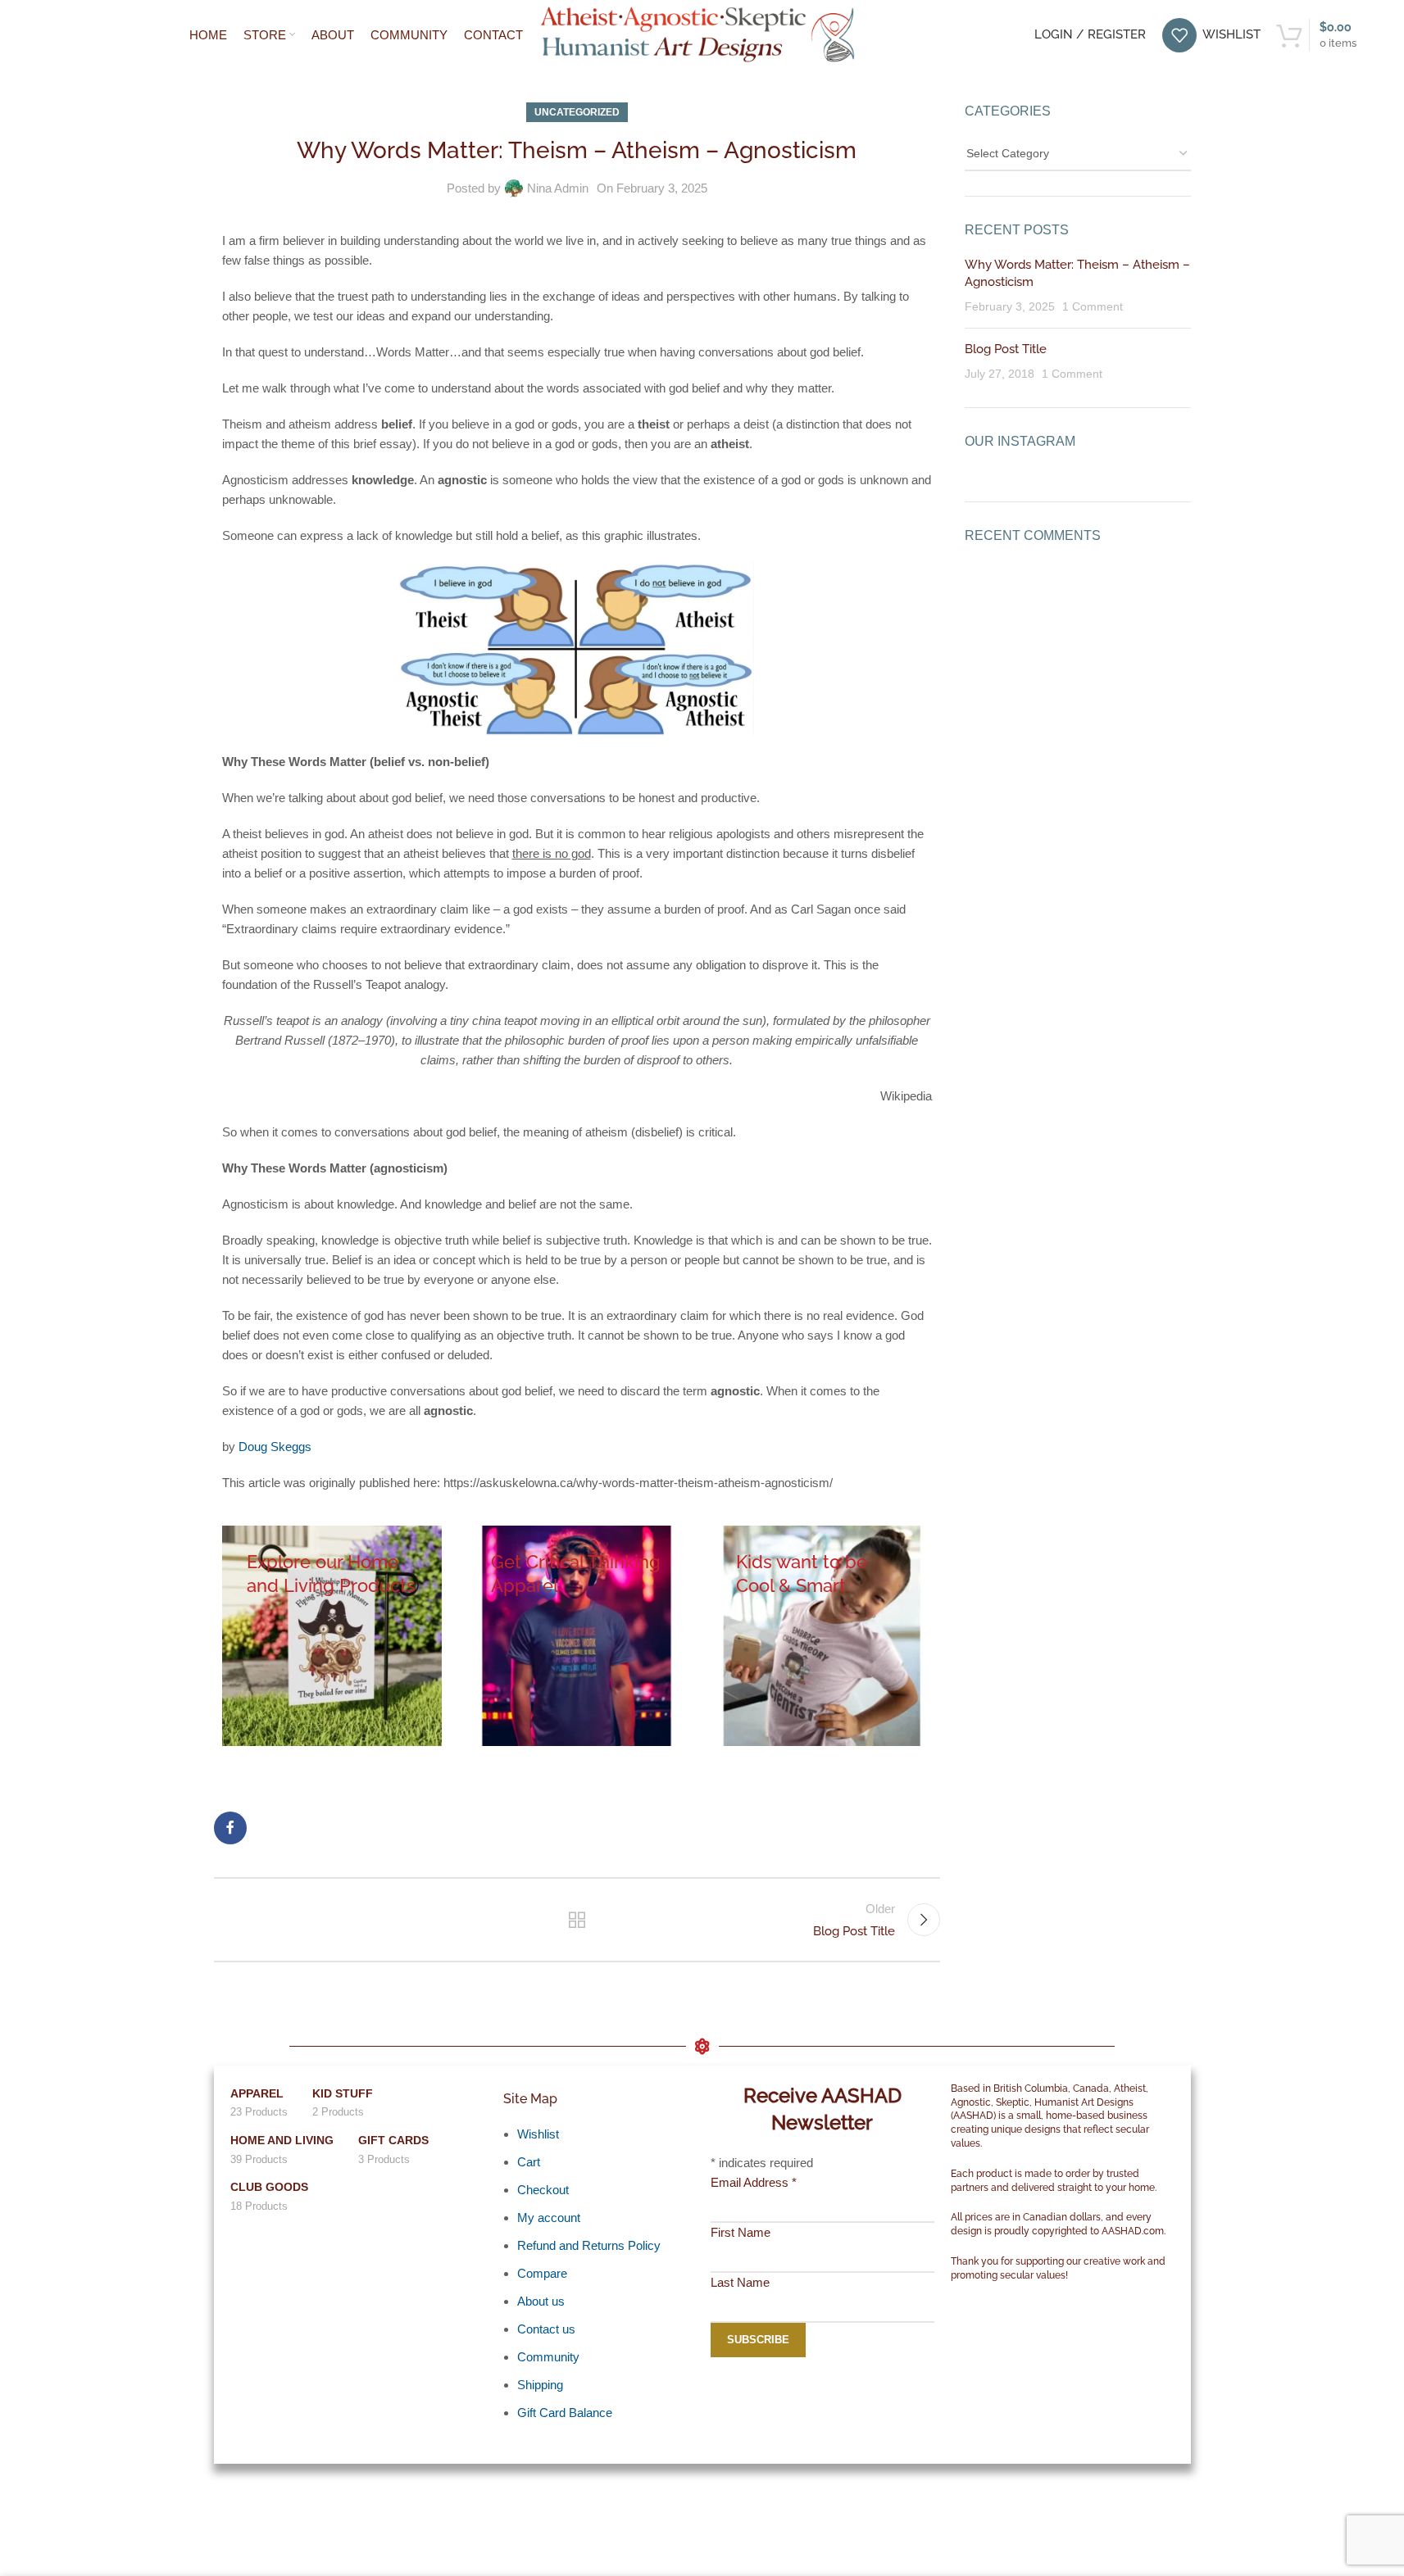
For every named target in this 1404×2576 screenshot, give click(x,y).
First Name (741, 2232)
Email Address (754, 2182)
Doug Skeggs (275, 1447)
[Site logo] (702, 33)
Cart (529, 2162)
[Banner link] (332, 1636)
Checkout (543, 2190)
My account (549, 2218)
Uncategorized (577, 112)
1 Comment (1093, 307)
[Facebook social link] (230, 1828)
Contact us (546, 2329)
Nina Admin (558, 188)
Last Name (740, 2282)
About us (541, 2301)
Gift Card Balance (565, 2413)
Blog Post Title (1006, 349)
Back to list (577, 1920)
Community (548, 2357)
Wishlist (538, 2134)
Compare (542, 2273)
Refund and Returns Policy (589, 2245)
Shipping (540, 2385)
